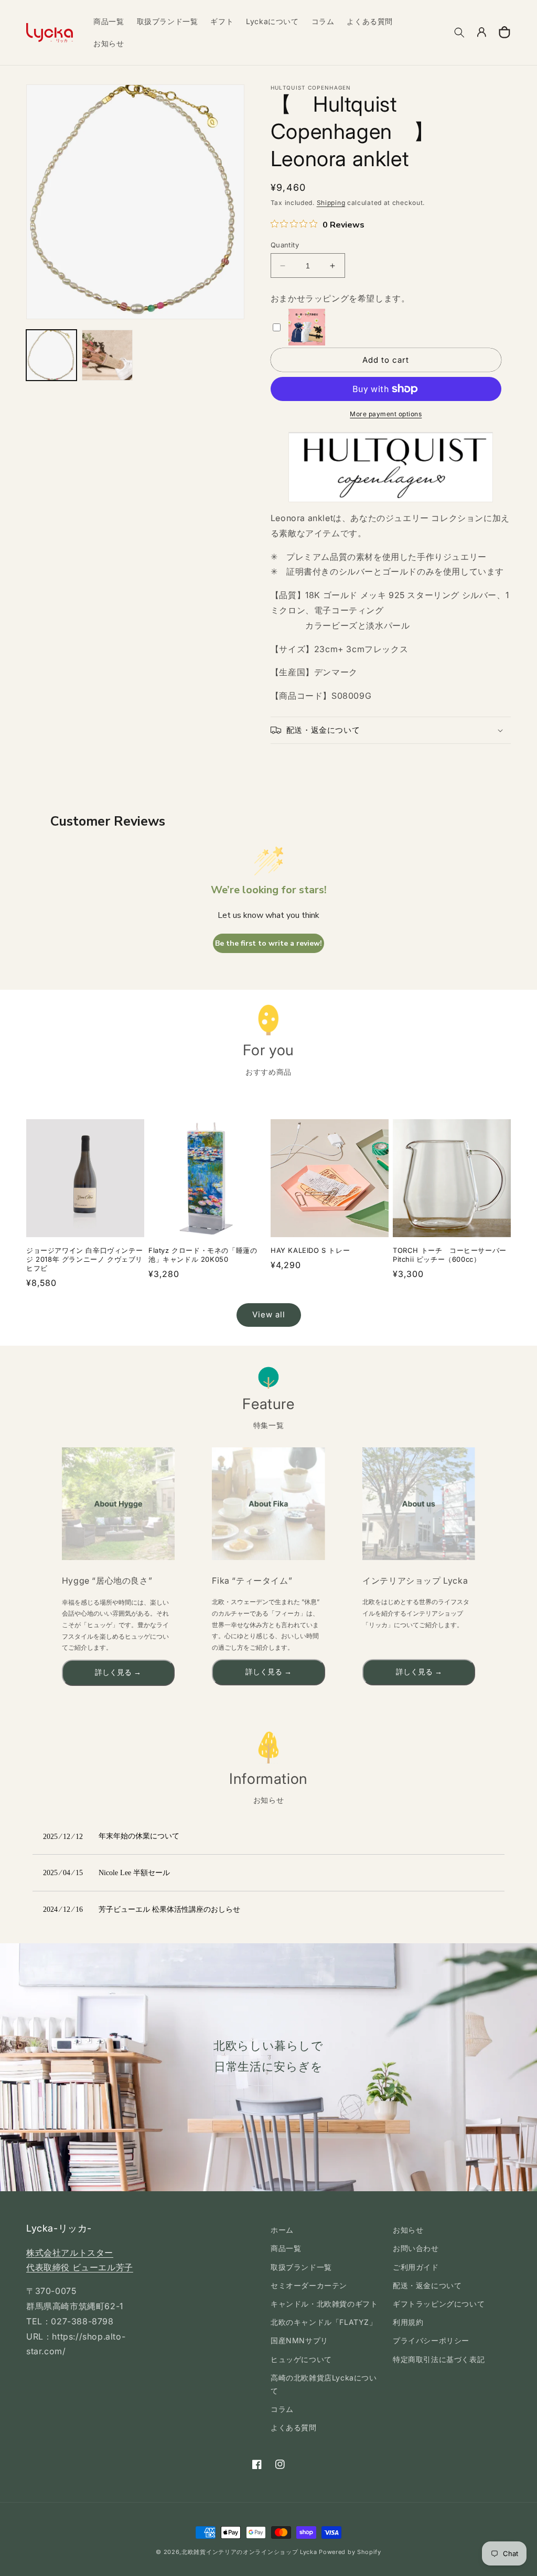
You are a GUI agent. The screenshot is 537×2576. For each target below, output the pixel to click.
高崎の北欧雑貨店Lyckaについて (324, 2384)
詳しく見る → (118, 1673)
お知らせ (408, 2230)
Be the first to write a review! (268, 943)
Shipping (331, 203)
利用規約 (408, 2322)
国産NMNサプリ (299, 2340)
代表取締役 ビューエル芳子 (80, 2267)
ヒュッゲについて (301, 2359)
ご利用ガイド (416, 2267)
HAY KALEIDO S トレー (310, 1250)
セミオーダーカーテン (309, 2285)
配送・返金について (427, 2285)
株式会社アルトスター (70, 2253)
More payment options (386, 414)
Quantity (285, 245)
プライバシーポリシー (431, 2340)
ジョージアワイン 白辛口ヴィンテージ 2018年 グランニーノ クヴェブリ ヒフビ (84, 1259)
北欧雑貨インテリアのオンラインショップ (240, 2552)
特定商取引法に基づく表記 (439, 2359)
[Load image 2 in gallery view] (107, 355)
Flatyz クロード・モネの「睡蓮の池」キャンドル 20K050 (203, 1255)
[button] (459, 33)
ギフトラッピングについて (439, 2304)
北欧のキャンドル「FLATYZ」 (324, 2322)
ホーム (282, 2230)
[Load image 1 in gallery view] (51, 355)
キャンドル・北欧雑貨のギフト (324, 2304)
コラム (282, 2409)
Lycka (309, 2552)
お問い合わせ (416, 2248)
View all (269, 1314)
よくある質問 (294, 2427)
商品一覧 (286, 2248)
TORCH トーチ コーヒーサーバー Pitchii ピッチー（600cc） (450, 1255)
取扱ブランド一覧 (301, 2267)
